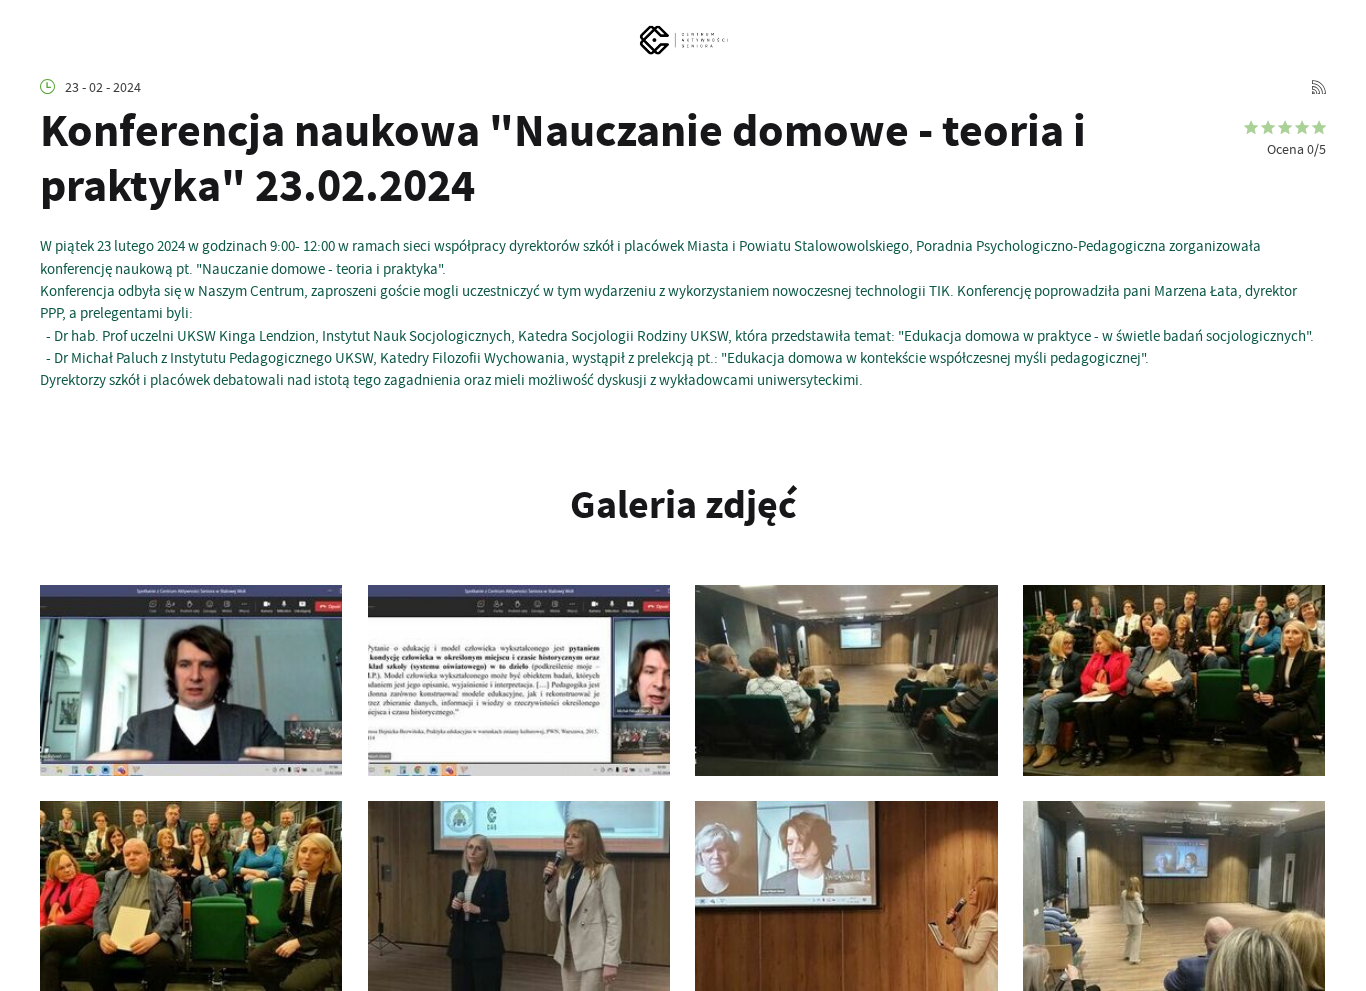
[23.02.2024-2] (1174, 896)
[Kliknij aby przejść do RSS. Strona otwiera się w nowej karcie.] (1319, 88)
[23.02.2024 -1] (1174, 680)
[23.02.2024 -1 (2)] (519, 896)
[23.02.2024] (191, 680)
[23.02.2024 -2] (191, 896)
